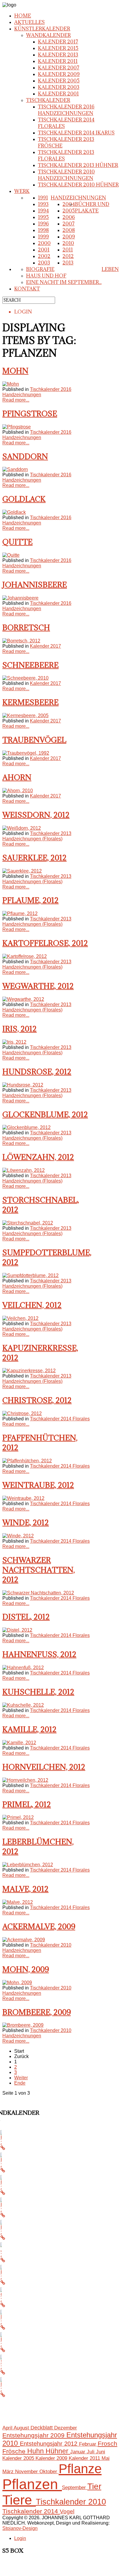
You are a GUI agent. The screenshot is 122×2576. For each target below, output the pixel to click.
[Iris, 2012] (14, 1042)
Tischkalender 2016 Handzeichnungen (66, 110)
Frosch (107, 2443)
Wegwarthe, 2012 (38, 986)
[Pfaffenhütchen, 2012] (27, 1461)
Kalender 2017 (58, 42)
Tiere (19, 2500)
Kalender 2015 (58, 48)
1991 (43, 198)
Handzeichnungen (78, 198)
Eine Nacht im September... (64, 282)
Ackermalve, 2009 (39, 1926)
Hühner (58, 2451)
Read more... (16, 400)
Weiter (21, 2078)
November (27, 2471)
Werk (22, 191)
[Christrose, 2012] (22, 1413)
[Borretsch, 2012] (21, 641)
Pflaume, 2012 (30, 900)
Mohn (15, 371)
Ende (20, 2083)
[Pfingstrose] (17, 427)
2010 (68, 243)
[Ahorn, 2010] (18, 791)
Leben (110, 269)
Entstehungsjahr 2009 (34, 2435)
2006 (69, 217)
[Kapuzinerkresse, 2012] (29, 1371)
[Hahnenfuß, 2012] (23, 1668)
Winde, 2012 (26, 1522)
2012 (68, 256)
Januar (78, 2452)
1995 (43, 217)
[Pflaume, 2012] (20, 913)
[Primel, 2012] (18, 1817)
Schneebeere (30, 665)
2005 (69, 211)
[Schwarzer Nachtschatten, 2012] (38, 1593)
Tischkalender (48, 100)
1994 (43, 211)
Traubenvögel (34, 740)
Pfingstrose (30, 414)
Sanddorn (25, 456)
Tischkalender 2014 (31, 2511)
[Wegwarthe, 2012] (23, 999)
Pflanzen (32, 2484)
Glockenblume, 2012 (45, 1114)
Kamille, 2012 (29, 1729)
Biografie (40, 269)
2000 (44, 243)
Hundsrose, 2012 (37, 1072)
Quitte (17, 542)
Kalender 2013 (58, 55)
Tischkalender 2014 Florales (60, 1419)
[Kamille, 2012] (19, 1743)
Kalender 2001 (58, 94)
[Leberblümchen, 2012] (28, 1865)
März (9, 2471)
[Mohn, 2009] (17, 1983)
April (8, 2428)
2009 (69, 237)
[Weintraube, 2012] (23, 1498)
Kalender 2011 (58, 61)
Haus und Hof (46, 276)
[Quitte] (11, 555)
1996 (43, 224)
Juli (91, 2452)
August (22, 2428)
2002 (44, 256)
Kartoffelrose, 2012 (45, 943)
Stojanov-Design (20, 2528)
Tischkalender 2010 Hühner (78, 185)
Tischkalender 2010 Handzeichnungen (66, 175)
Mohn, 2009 (26, 1969)
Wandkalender (48, 35)
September (75, 2487)
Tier (94, 2486)
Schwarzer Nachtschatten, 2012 (39, 1570)
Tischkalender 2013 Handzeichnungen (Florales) (37, 836)
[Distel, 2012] (17, 1630)
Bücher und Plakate (92, 207)
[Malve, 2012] (18, 1902)
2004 (69, 204)
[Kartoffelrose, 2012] (25, 956)
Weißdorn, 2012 (36, 815)
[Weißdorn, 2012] (22, 828)
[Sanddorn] (15, 469)
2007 (69, 224)
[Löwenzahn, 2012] (24, 1170)
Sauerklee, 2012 (34, 858)
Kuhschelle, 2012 (38, 1692)
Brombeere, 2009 (37, 2012)
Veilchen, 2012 (32, 1305)
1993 (43, 204)
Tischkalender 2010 (71, 2502)
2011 (68, 250)
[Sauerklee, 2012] (22, 871)
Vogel (67, 2511)
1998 (43, 230)
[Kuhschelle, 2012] (23, 1705)
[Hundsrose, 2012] (23, 1085)
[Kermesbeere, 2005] (25, 716)
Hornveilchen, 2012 (44, 1767)
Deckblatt (42, 2428)
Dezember (66, 2428)
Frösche (15, 2451)
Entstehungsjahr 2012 (49, 2444)
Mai (106, 2458)
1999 (43, 237)
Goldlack (24, 499)
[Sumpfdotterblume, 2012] (30, 1275)
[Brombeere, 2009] (23, 2025)
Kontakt (27, 289)
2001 (44, 250)
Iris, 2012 (20, 1029)
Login (20, 2538)
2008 (69, 230)
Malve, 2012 (25, 1889)
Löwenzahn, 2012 (38, 1157)
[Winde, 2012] (18, 1536)
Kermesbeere (30, 702)
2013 (68, 263)
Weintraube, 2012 (38, 1485)
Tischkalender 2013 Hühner (78, 165)
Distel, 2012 (26, 1617)
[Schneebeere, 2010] (25, 678)
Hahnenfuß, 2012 (39, 1654)
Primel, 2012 (27, 1804)
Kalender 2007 (59, 68)
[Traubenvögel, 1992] (26, 753)
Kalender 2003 (59, 87)
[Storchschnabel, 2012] (28, 1223)
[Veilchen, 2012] (20, 1318)
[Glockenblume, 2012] (27, 1127)
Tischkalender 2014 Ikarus (76, 133)
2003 (44, 263)
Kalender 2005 (59, 81)
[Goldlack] (14, 512)
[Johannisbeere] (20, 598)
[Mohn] (11, 384)
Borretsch (26, 627)
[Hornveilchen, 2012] (25, 1780)
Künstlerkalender (42, 29)
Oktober (49, 2471)
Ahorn (17, 777)
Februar (88, 2444)
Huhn (36, 2451)
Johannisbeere (35, 585)
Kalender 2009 (59, 74)
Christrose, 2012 (37, 1400)
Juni (101, 2452)
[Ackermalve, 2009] (24, 1940)
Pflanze (80, 2469)
